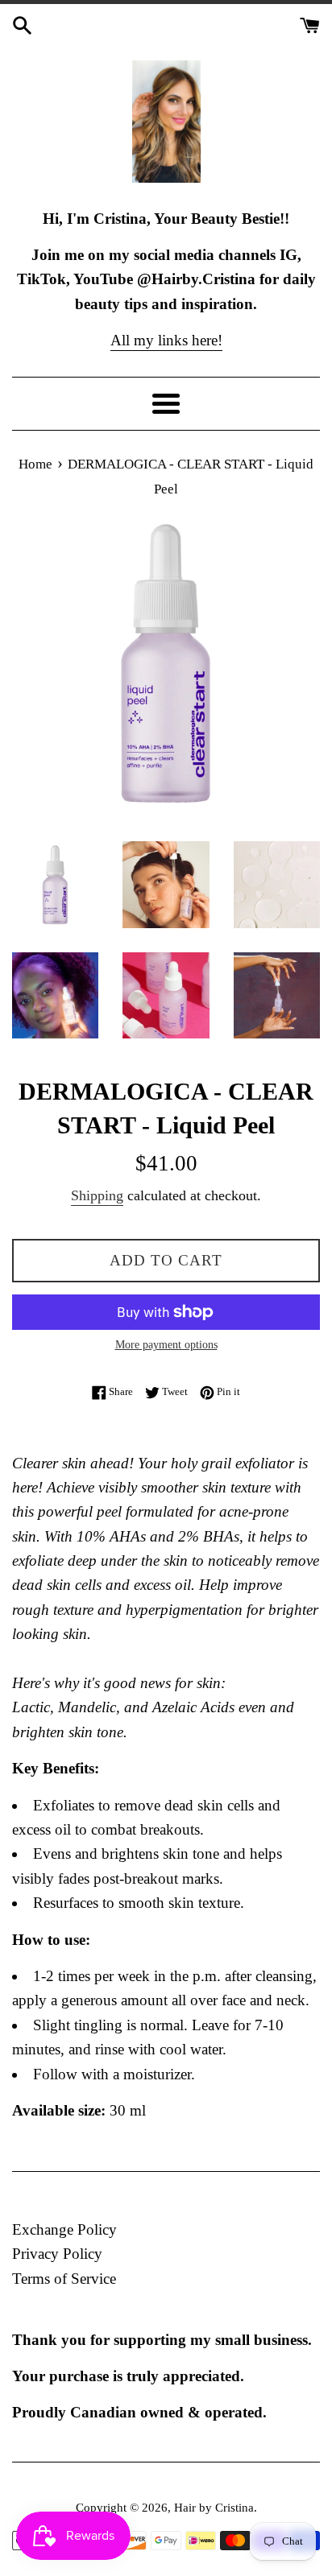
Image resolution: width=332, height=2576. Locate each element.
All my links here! (166, 340)
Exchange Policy (64, 2229)
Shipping (97, 1195)
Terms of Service (64, 2279)
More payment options (166, 1345)
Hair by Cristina (214, 2507)
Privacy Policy (57, 2254)
